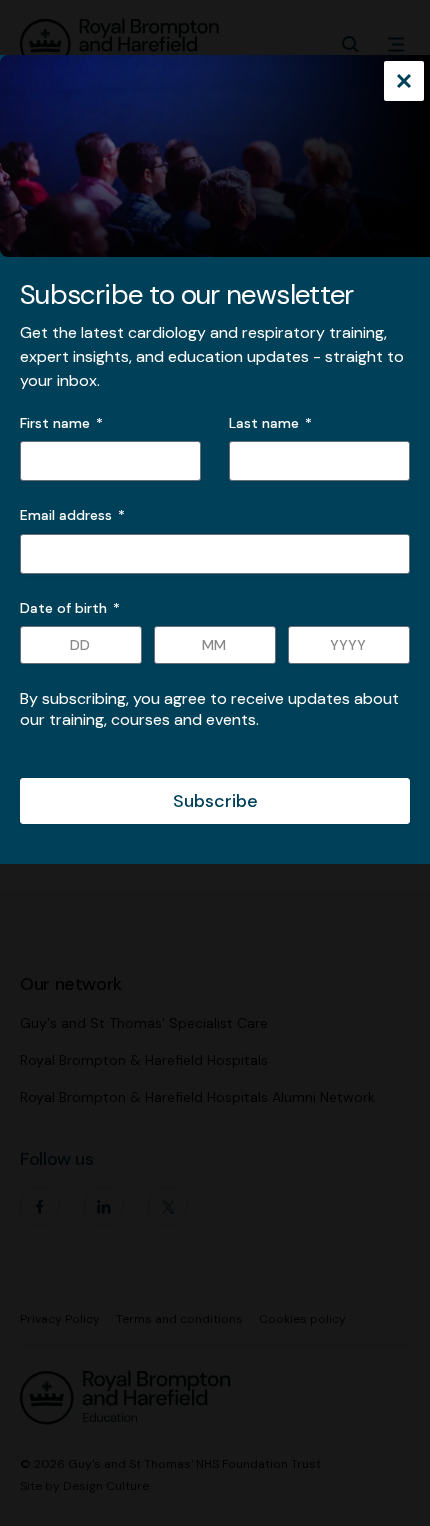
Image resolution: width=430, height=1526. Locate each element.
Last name (264, 423)
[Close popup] (404, 83)
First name (55, 423)
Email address (72, 515)
